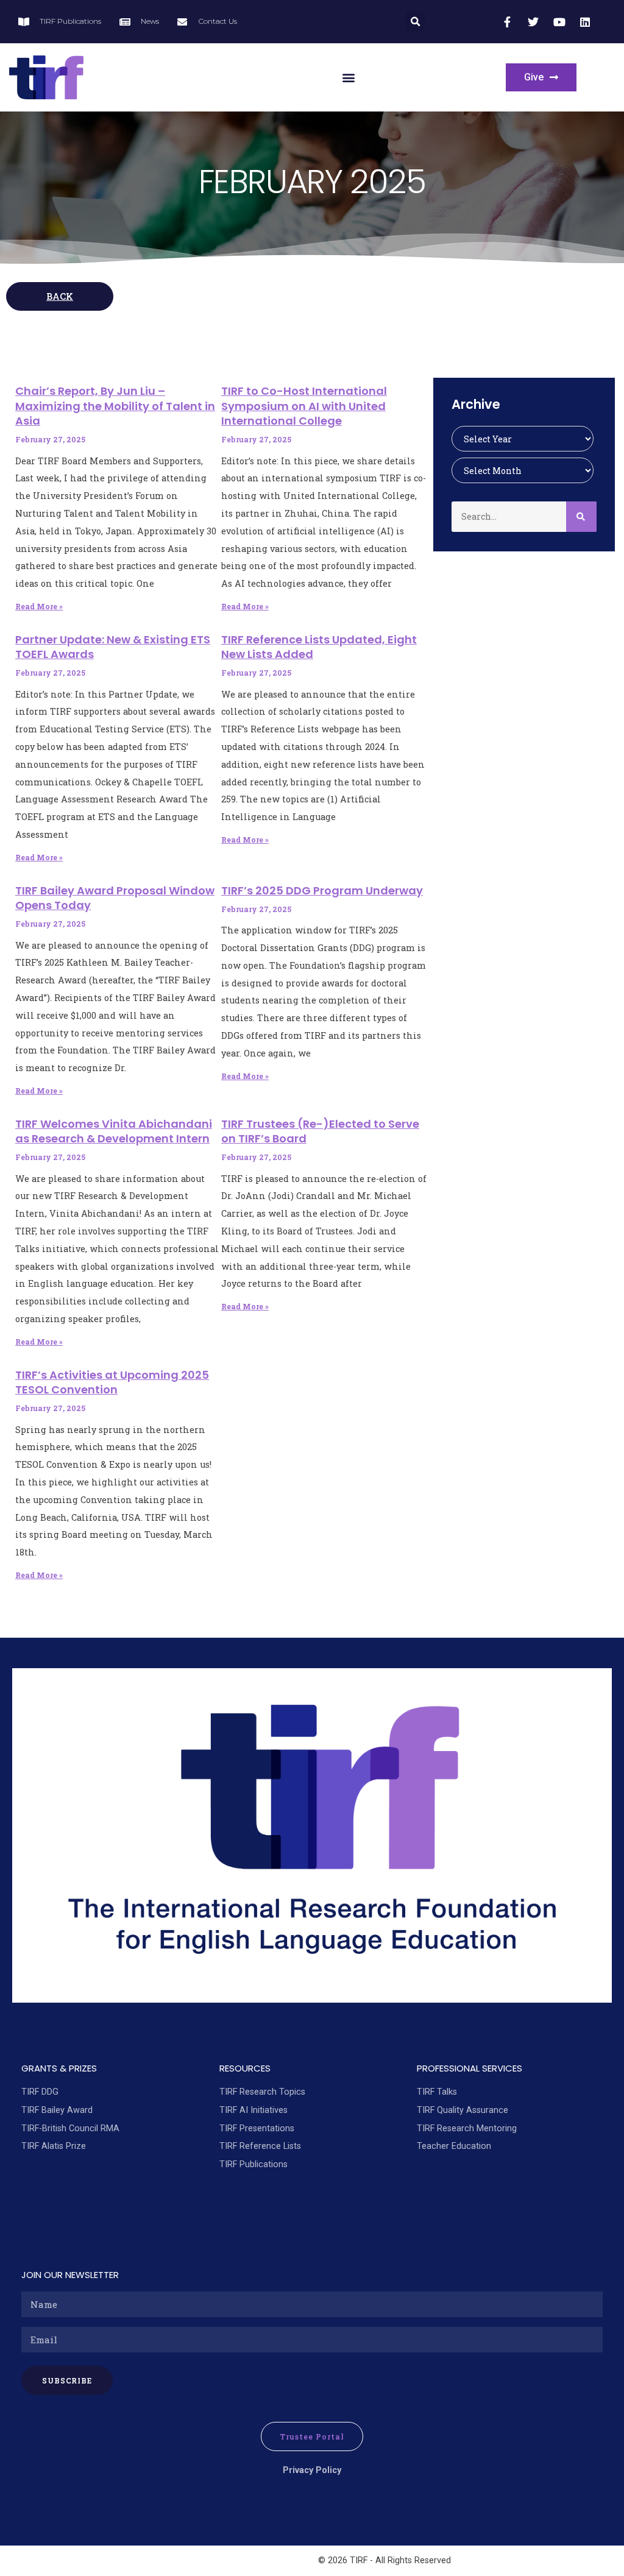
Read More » (39, 606)
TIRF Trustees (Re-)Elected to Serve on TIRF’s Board (320, 1131)
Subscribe (67, 2380)
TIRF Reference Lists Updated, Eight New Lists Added (319, 647)
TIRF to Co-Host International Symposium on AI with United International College (304, 406)
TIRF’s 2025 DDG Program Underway (322, 890)
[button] (415, 22)
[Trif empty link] (509, 22)
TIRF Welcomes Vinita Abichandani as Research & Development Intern (114, 1131)
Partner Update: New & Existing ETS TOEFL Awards (113, 647)
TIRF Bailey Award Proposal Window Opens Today (115, 898)
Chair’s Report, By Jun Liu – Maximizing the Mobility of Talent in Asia (115, 406)
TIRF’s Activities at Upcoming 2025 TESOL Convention (112, 1382)
